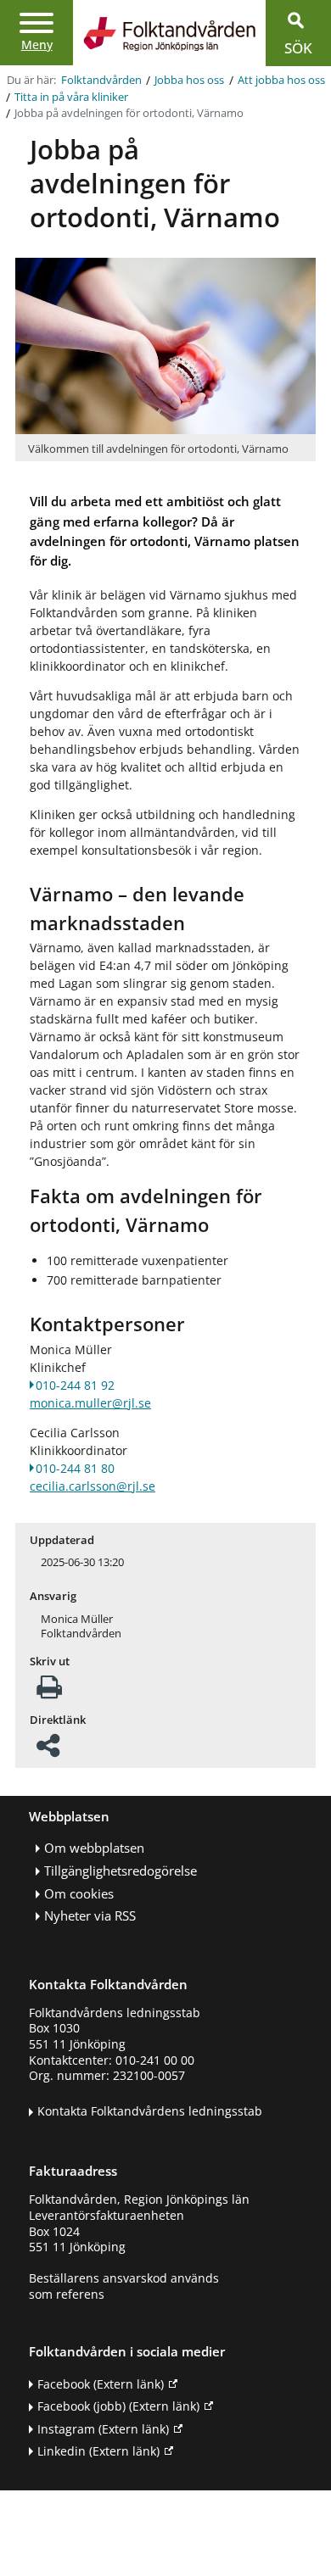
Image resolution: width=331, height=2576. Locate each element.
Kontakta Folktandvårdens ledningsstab (150, 2111)
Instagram (103, 2429)
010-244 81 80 (75, 1468)
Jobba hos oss (189, 80)
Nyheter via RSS (90, 1916)
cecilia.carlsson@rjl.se (93, 1486)
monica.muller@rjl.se (90, 1403)
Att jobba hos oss (281, 80)
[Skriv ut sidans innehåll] (49, 1692)
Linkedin (98, 2451)
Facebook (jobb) (118, 2406)
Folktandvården (101, 80)
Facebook (101, 2384)
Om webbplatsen (94, 1848)
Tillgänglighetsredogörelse (121, 1871)
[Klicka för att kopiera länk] (48, 1751)
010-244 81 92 (75, 1385)
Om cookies (79, 1894)
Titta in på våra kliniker (71, 97)
